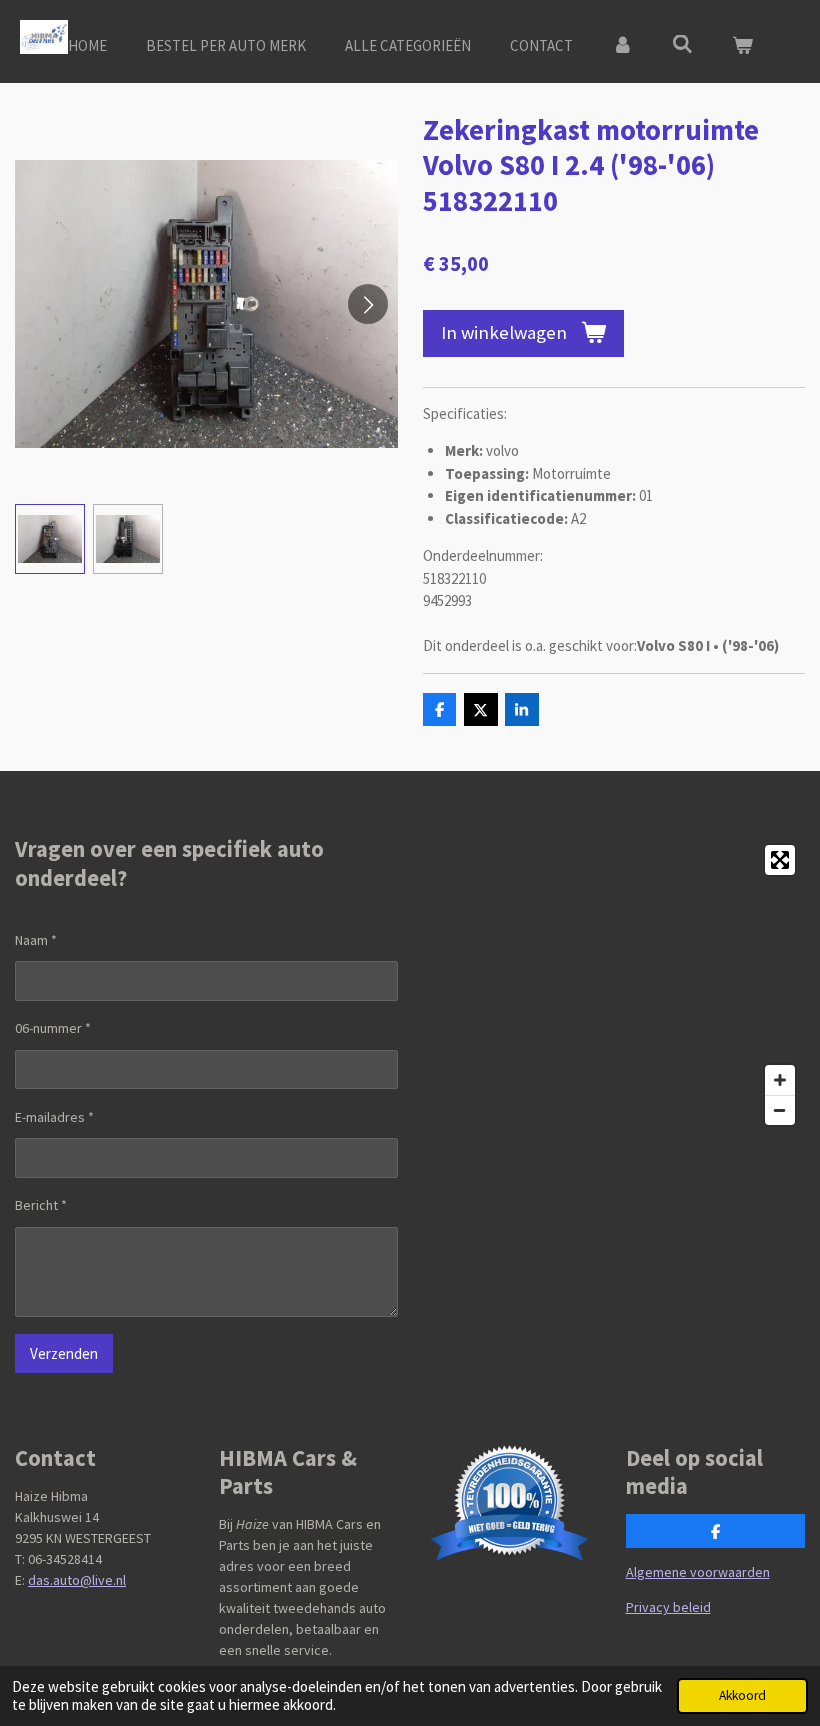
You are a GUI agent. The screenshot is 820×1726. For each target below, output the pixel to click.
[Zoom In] (780, 1080)
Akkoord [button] (742, 1695)
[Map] (613, 985)
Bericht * (41, 1205)
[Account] (622, 46)
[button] (50, 539)
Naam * (36, 940)
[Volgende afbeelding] (368, 304)
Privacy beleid (668, 1607)
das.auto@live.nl (77, 1580)
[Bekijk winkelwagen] (742, 46)
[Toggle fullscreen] (780, 860)
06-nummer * (53, 1028)
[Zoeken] (682, 44)
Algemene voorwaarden (698, 1572)
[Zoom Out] (780, 1110)
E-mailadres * (54, 1117)
